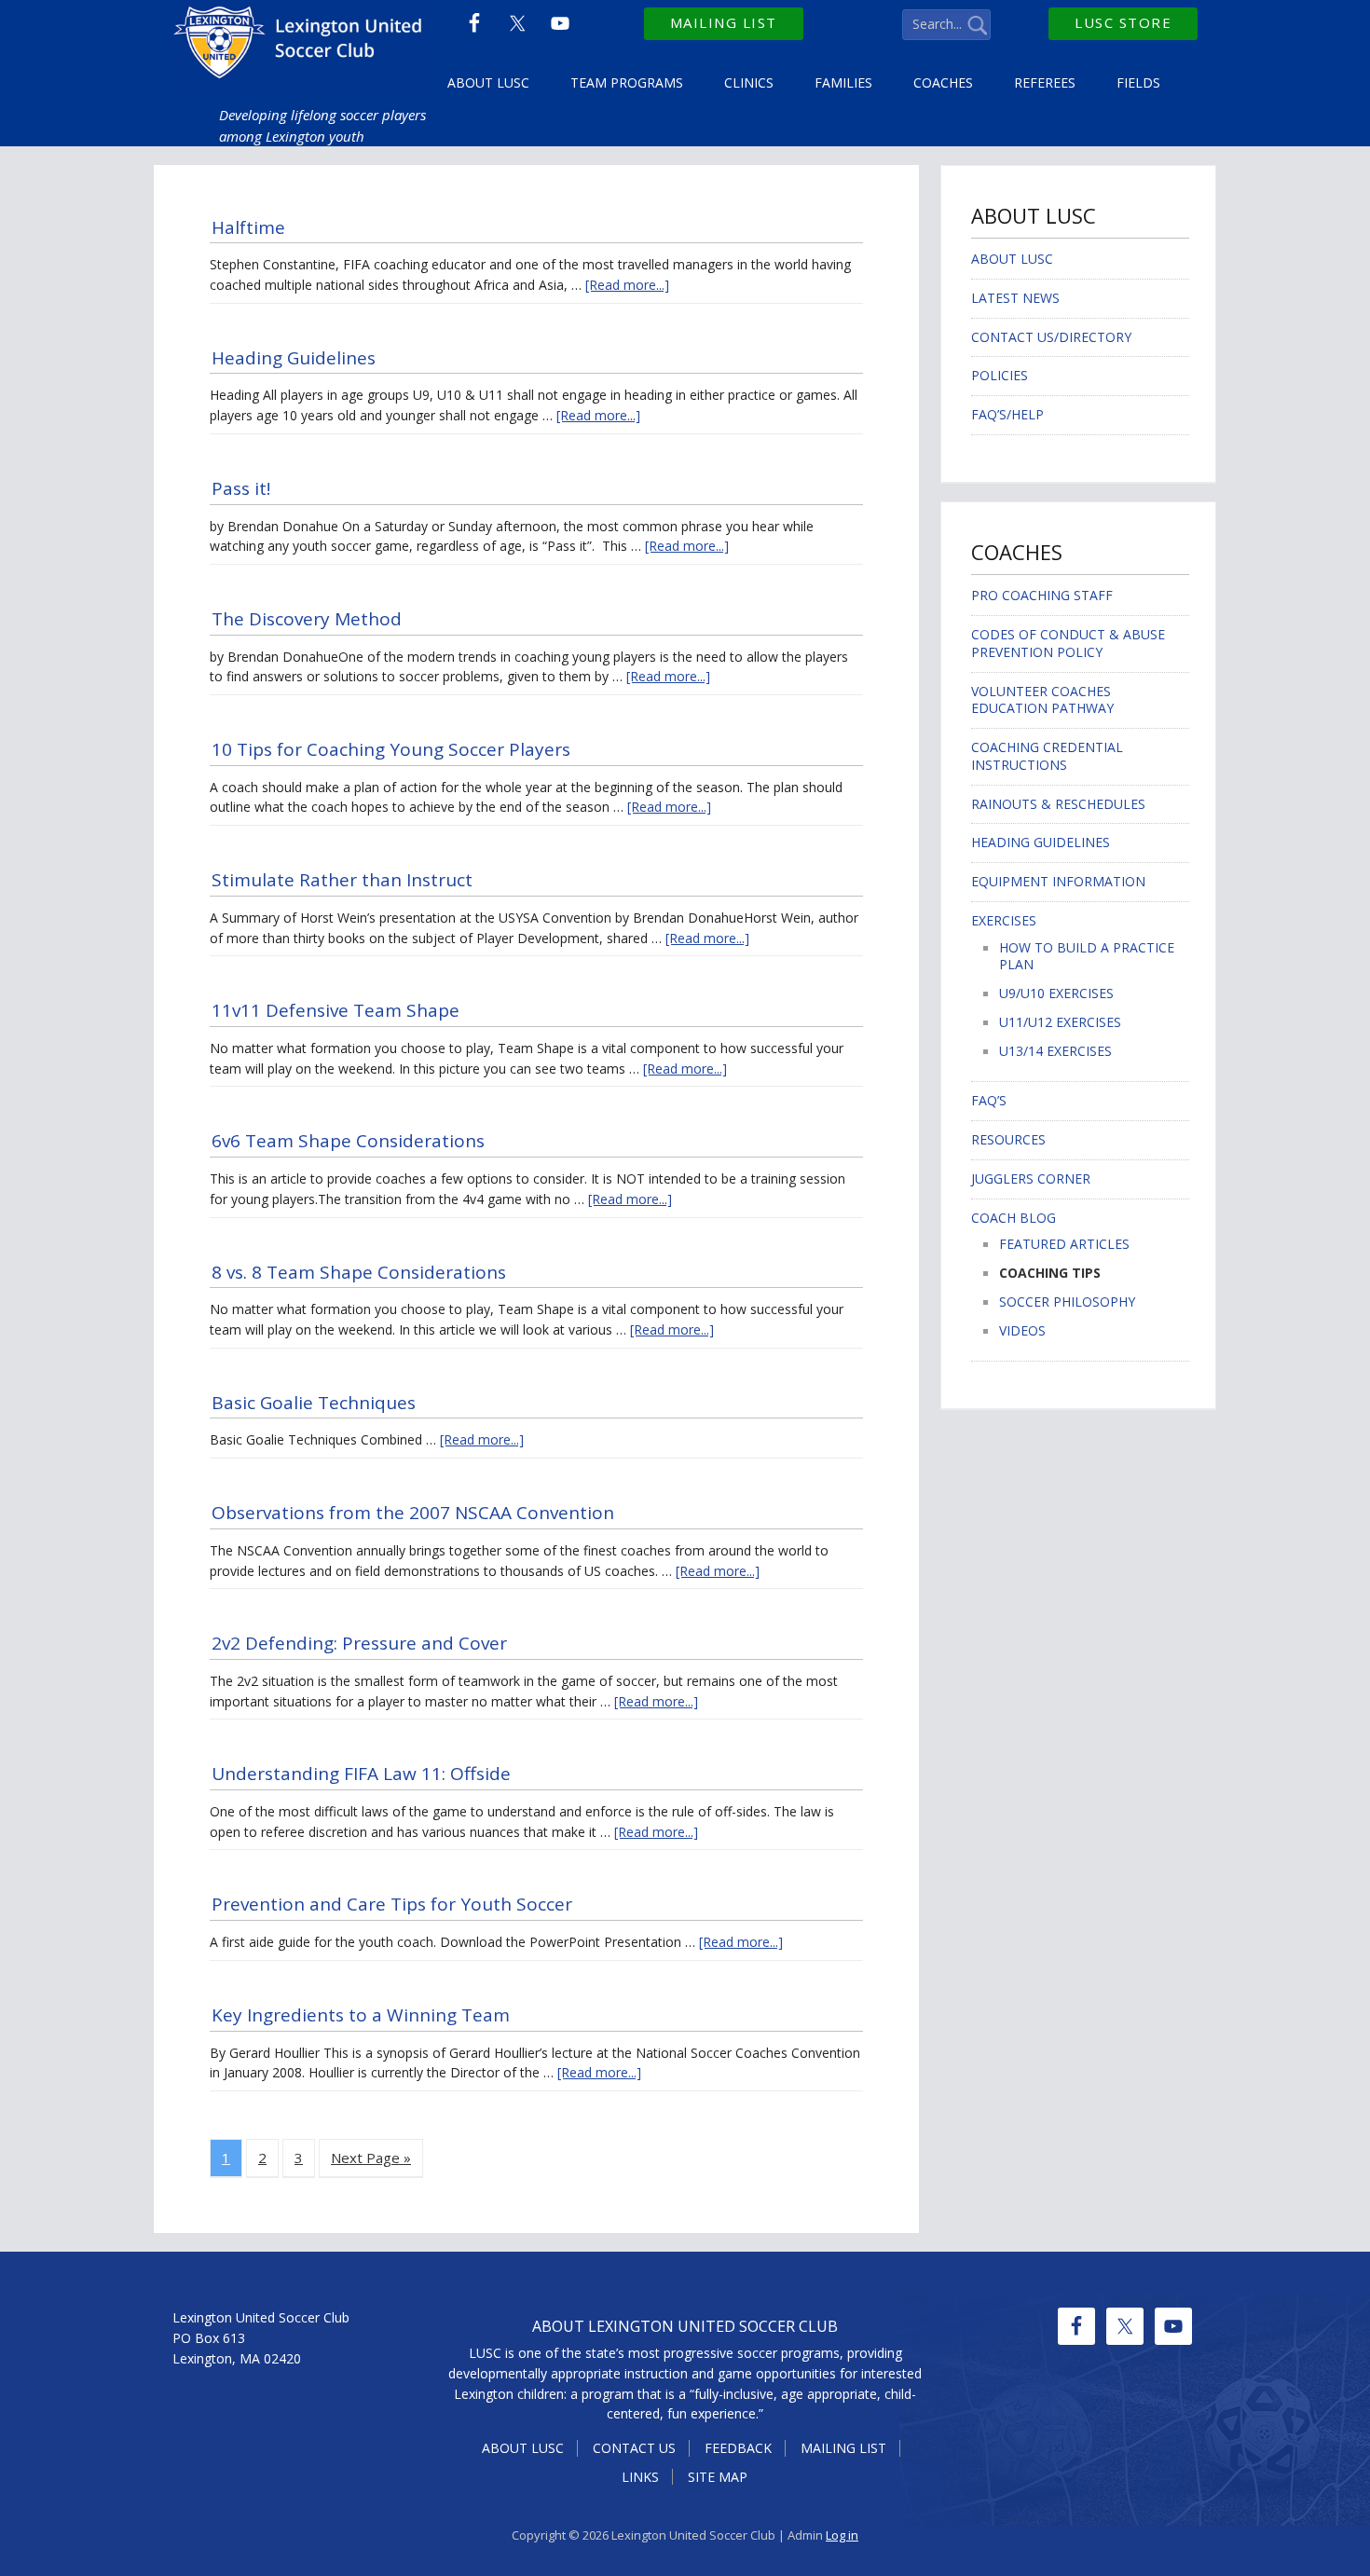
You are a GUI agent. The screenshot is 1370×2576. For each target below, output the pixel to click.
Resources (1008, 1139)
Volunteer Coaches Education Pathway (1042, 700)
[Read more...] (627, 285)
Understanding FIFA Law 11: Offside (361, 1774)
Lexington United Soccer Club (301, 47)
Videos (1022, 1330)
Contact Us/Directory (1051, 337)
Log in (842, 2535)
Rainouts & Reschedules (1058, 804)
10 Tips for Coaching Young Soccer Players (391, 749)
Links (640, 2477)
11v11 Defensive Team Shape (336, 1010)
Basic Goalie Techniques (314, 1403)
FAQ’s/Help (1007, 414)
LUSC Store (1123, 22)
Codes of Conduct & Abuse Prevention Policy (1068, 643)
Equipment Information (1058, 881)
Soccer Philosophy (1067, 1302)
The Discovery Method (307, 619)
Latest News (1015, 298)
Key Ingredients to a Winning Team (361, 2015)
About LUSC (1012, 259)
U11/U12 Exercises (1060, 1022)
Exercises (1004, 920)
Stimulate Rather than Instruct (342, 880)
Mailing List (724, 22)
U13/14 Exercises (1055, 1051)
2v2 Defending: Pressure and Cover (359, 1643)
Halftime (248, 227)
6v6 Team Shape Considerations (348, 1141)
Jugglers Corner (1031, 1178)
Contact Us (634, 2448)
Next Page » (371, 2158)
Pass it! (243, 488)
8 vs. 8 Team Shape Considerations (359, 1272)
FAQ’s (989, 1100)
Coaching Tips (1050, 1273)
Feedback (738, 2448)
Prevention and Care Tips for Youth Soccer (392, 1904)
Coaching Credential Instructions (1047, 756)
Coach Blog (1014, 1218)
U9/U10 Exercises (1056, 993)
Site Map (718, 2477)
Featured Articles (1064, 1244)
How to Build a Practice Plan (1087, 956)
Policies (1000, 375)
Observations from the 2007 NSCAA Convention (413, 1513)
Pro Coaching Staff (1042, 595)
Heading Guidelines (294, 358)
